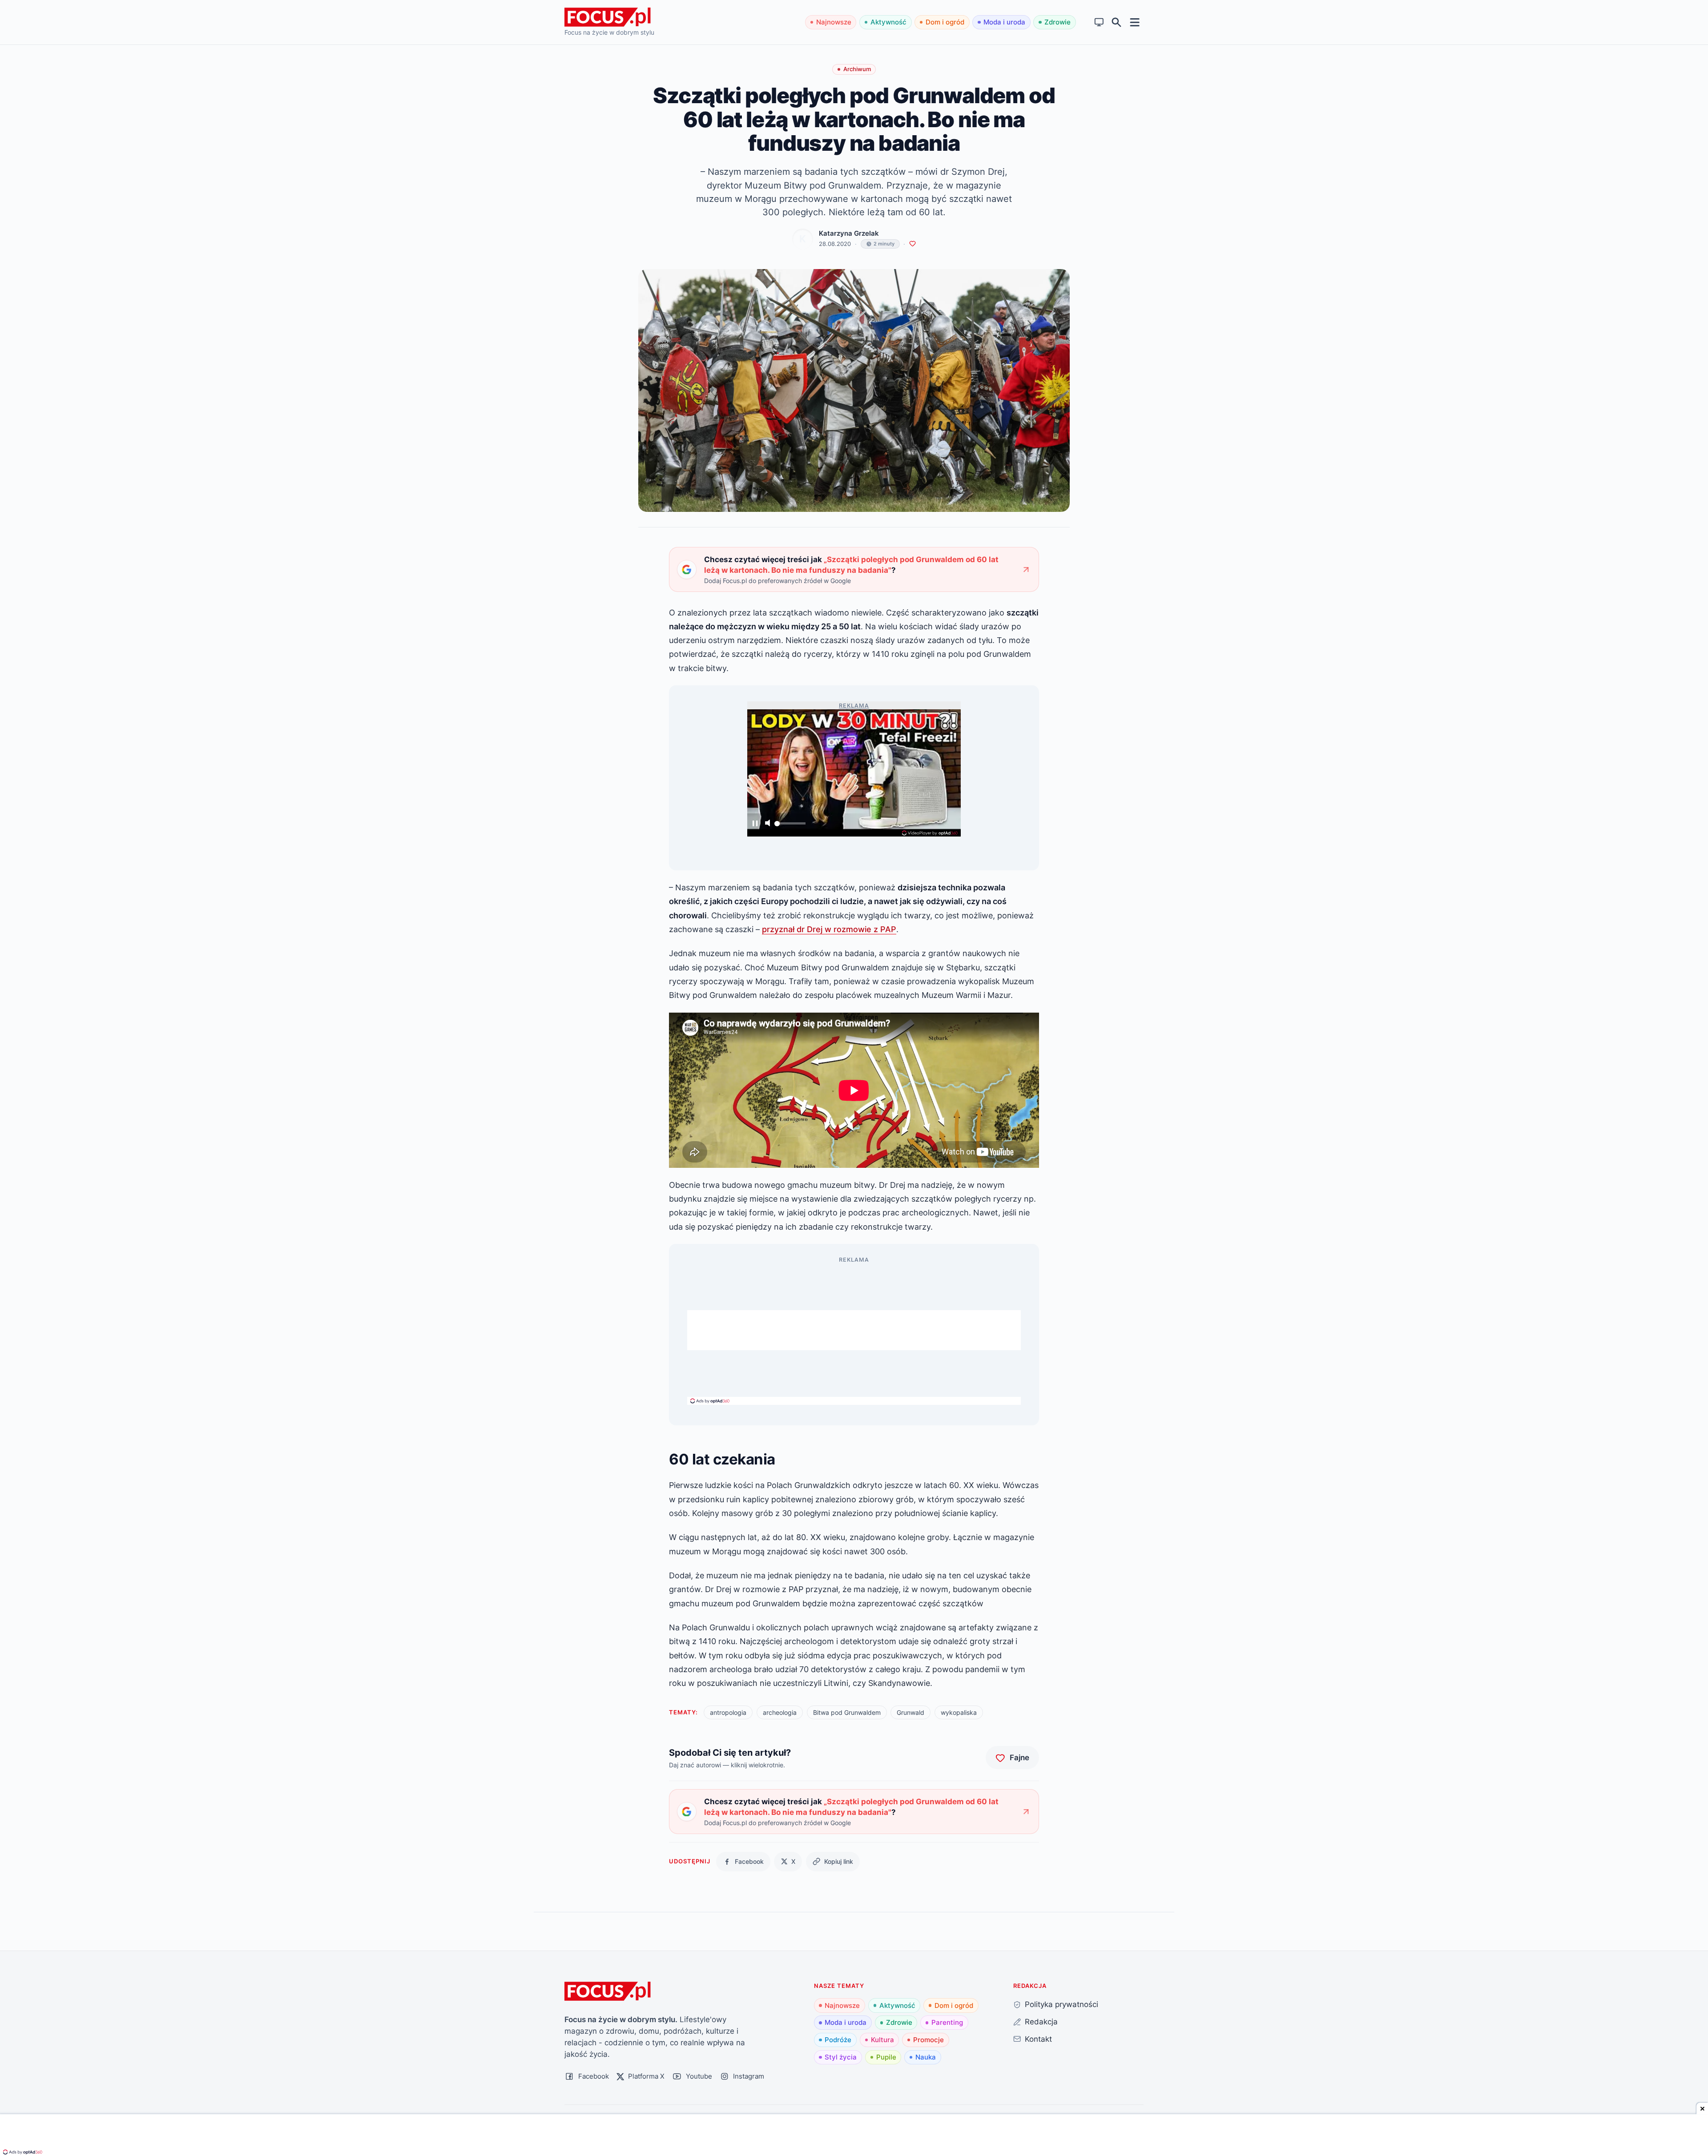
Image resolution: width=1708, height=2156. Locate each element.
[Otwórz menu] (1135, 22)
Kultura (882, 2040)
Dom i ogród (945, 22)
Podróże (838, 2040)
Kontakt (1038, 2039)
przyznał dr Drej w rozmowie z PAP (829, 929)
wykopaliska (959, 1712)
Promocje (929, 2040)
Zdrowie (1057, 22)
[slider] (790, 826)
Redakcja (1041, 2021)
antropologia (728, 1712)
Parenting (947, 2022)
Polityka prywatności (1061, 2004)
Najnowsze (834, 22)
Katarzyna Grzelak (849, 233)
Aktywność (888, 22)
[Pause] (755, 824)
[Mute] (767, 824)
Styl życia (841, 2057)
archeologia (780, 1712)
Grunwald (910, 1712)
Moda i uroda (1004, 22)
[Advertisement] (854, 1330)
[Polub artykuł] (912, 244)
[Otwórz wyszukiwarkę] (1117, 22)
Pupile (886, 2057)
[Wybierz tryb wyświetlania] (1099, 22)
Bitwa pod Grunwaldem (847, 1712)
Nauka (926, 2057)
